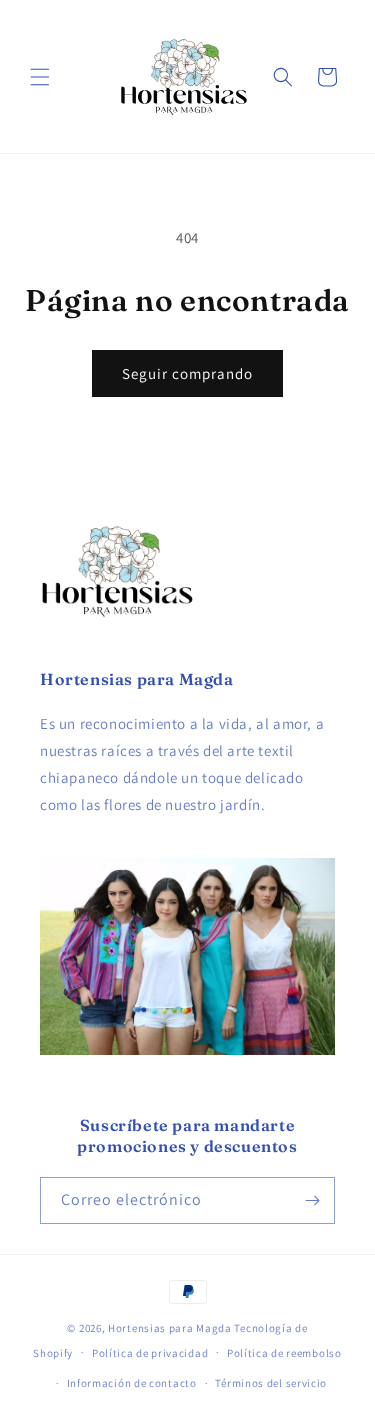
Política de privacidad (150, 1353)
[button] (40, 77)
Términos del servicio (271, 1383)
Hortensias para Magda (170, 1328)
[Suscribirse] (312, 1200)
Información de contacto (132, 1383)
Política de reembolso (284, 1353)
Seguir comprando (187, 373)
